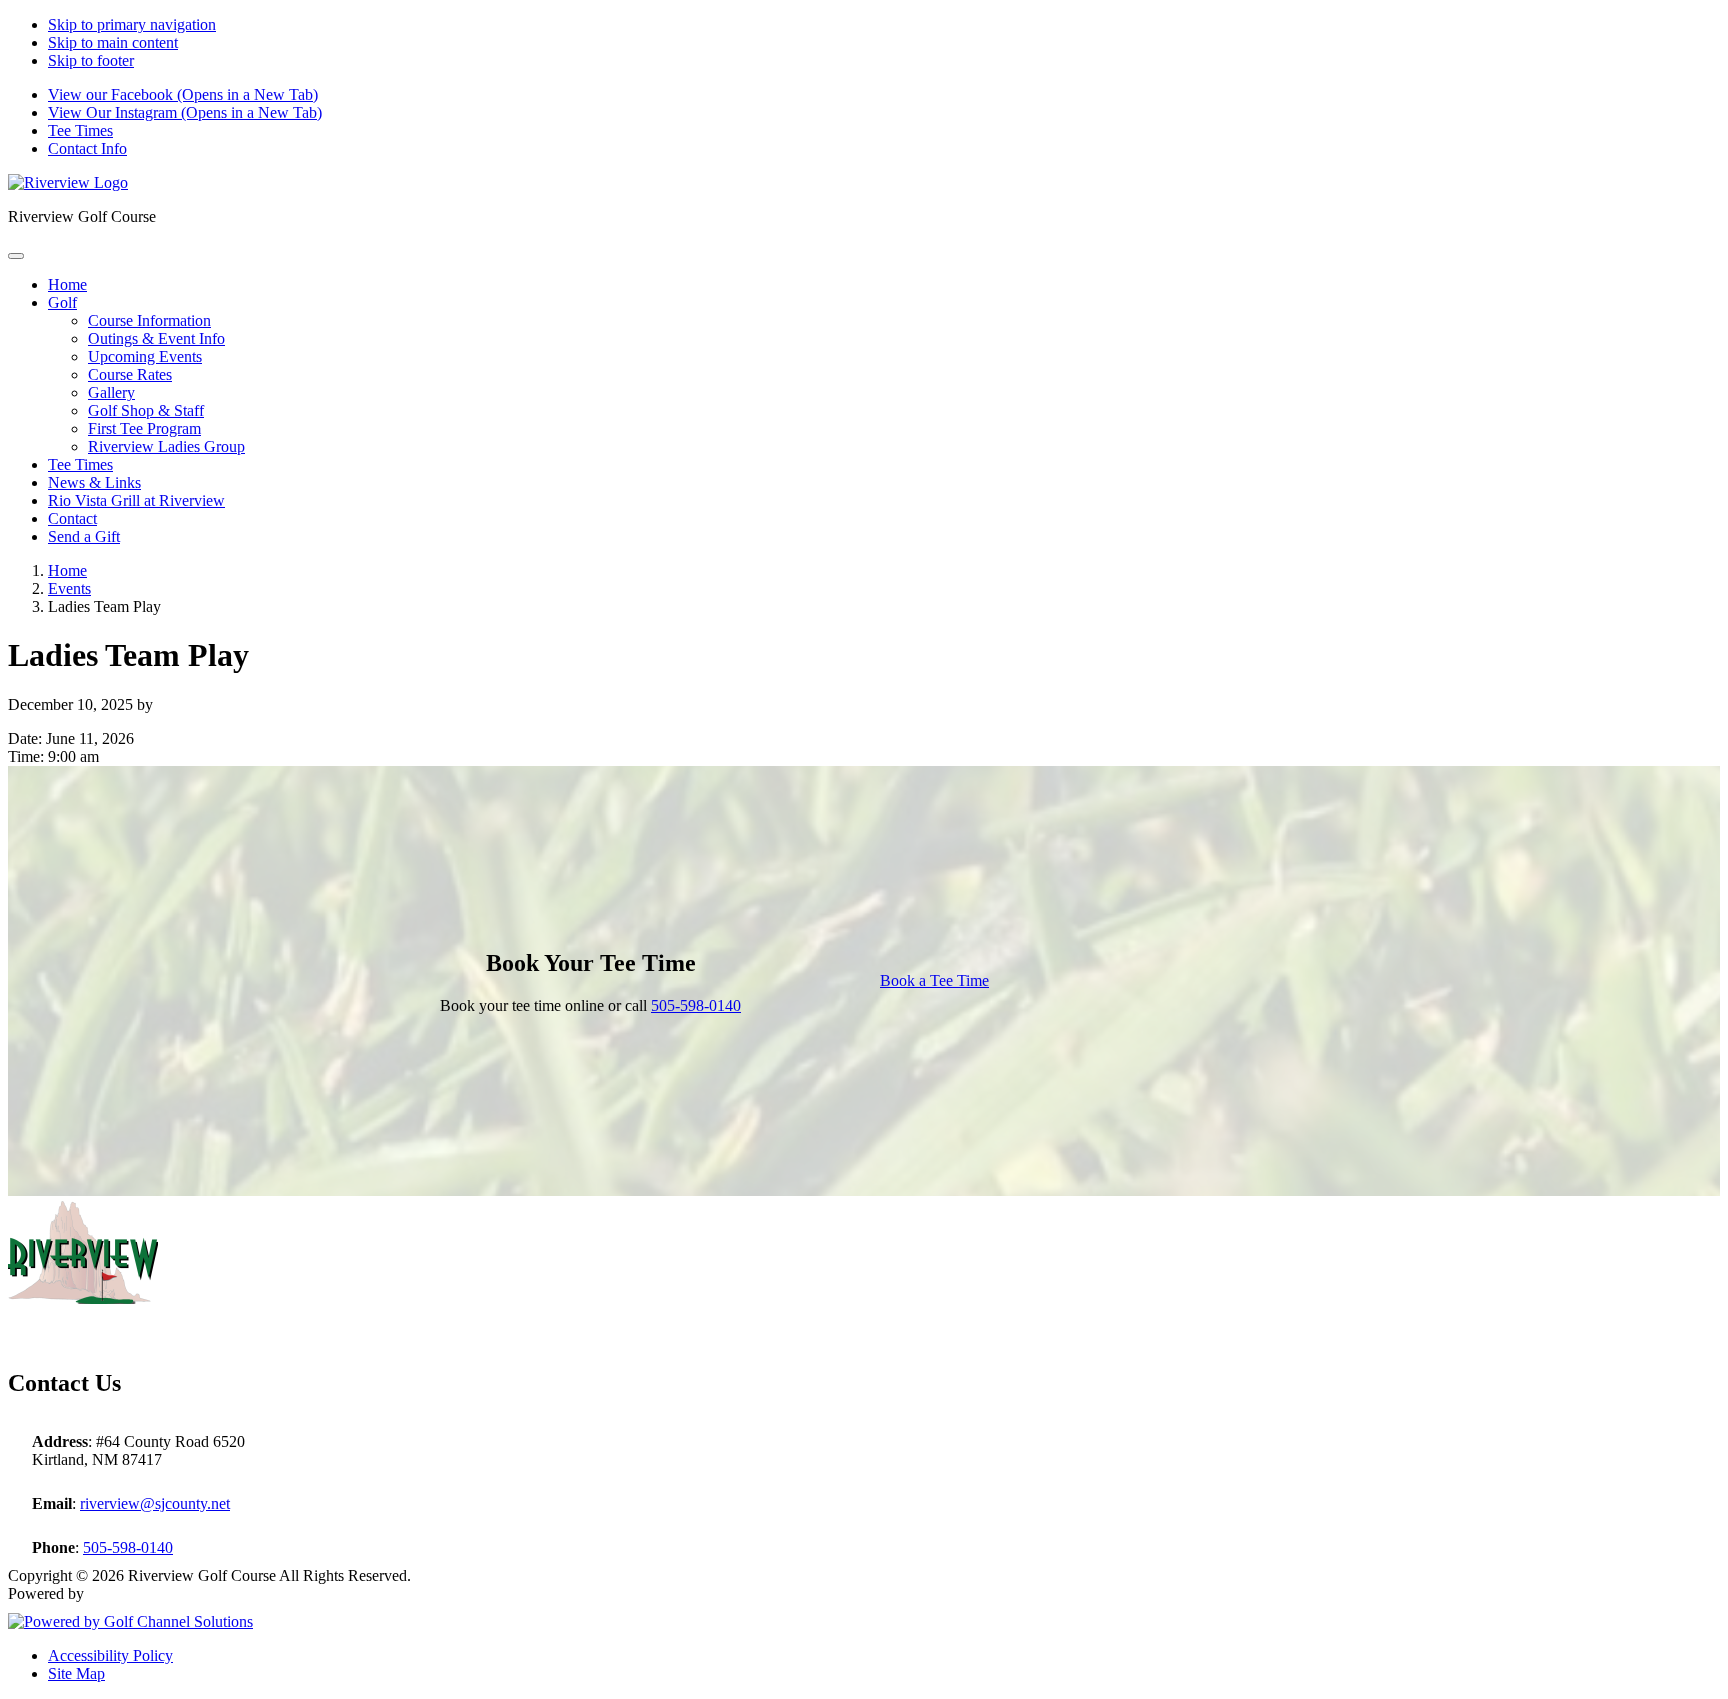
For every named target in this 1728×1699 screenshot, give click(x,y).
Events (69, 588)
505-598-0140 (696, 1005)
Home (67, 570)
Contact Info (87, 148)
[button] (62, 302)
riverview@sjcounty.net (155, 1503)
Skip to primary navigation (132, 24)
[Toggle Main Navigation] (16, 256)
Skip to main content (113, 42)
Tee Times (80, 130)
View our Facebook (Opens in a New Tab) (183, 94)
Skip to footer (91, 60)
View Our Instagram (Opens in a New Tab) (185, 112)
